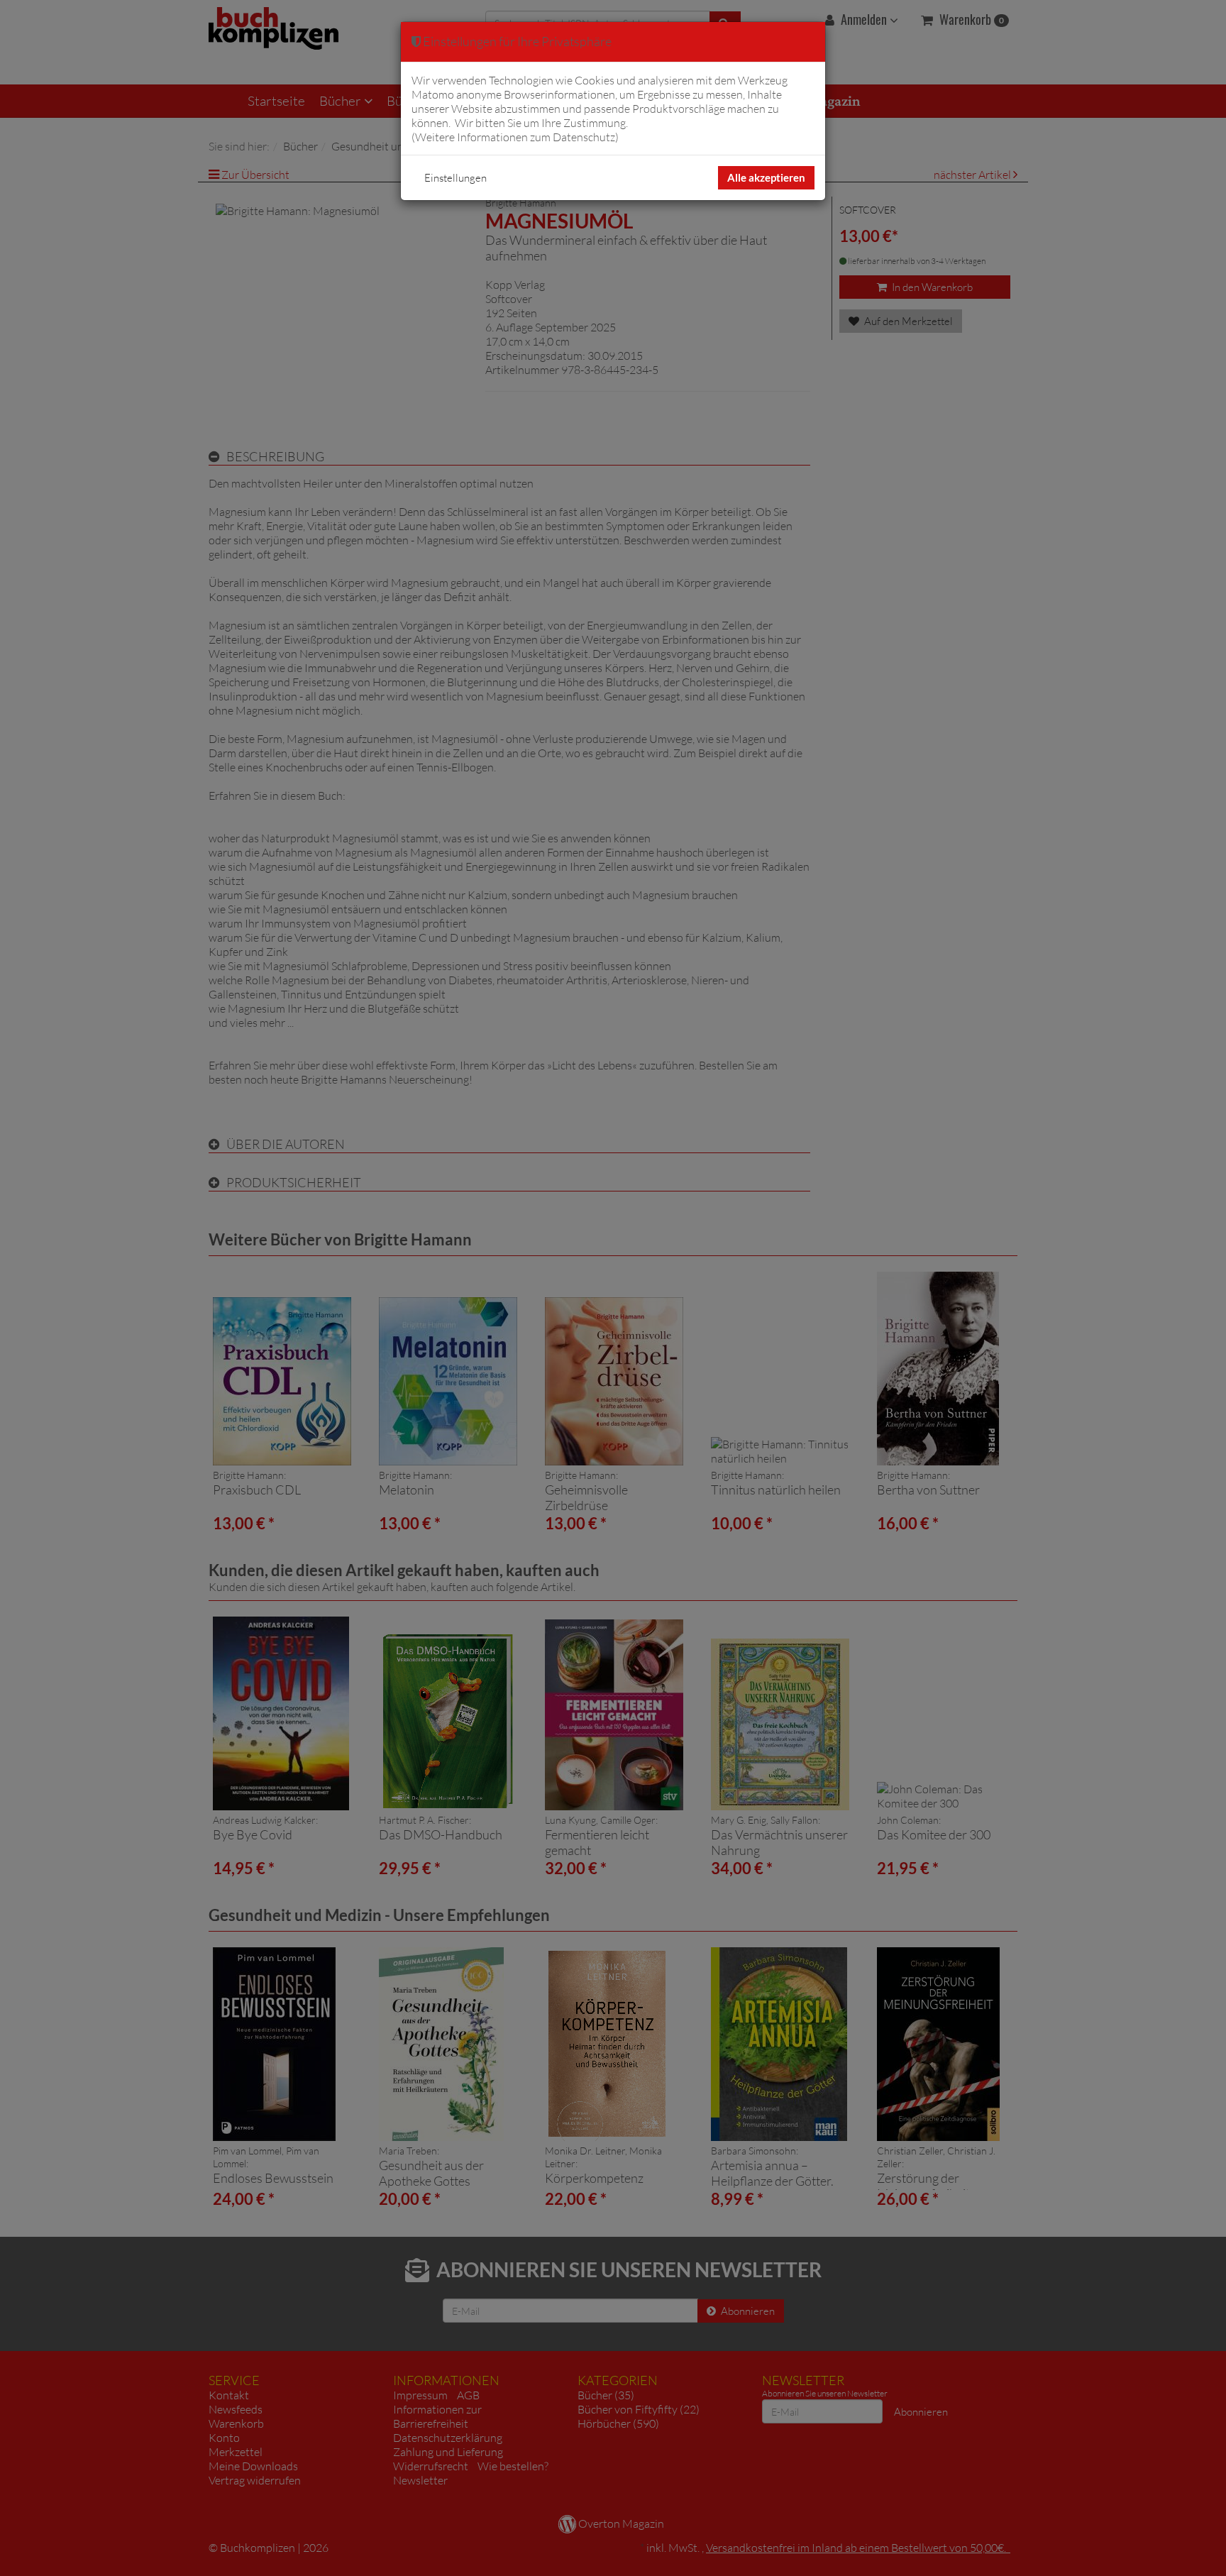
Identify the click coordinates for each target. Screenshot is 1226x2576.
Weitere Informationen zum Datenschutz (515, 137)
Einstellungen (455, 178)
